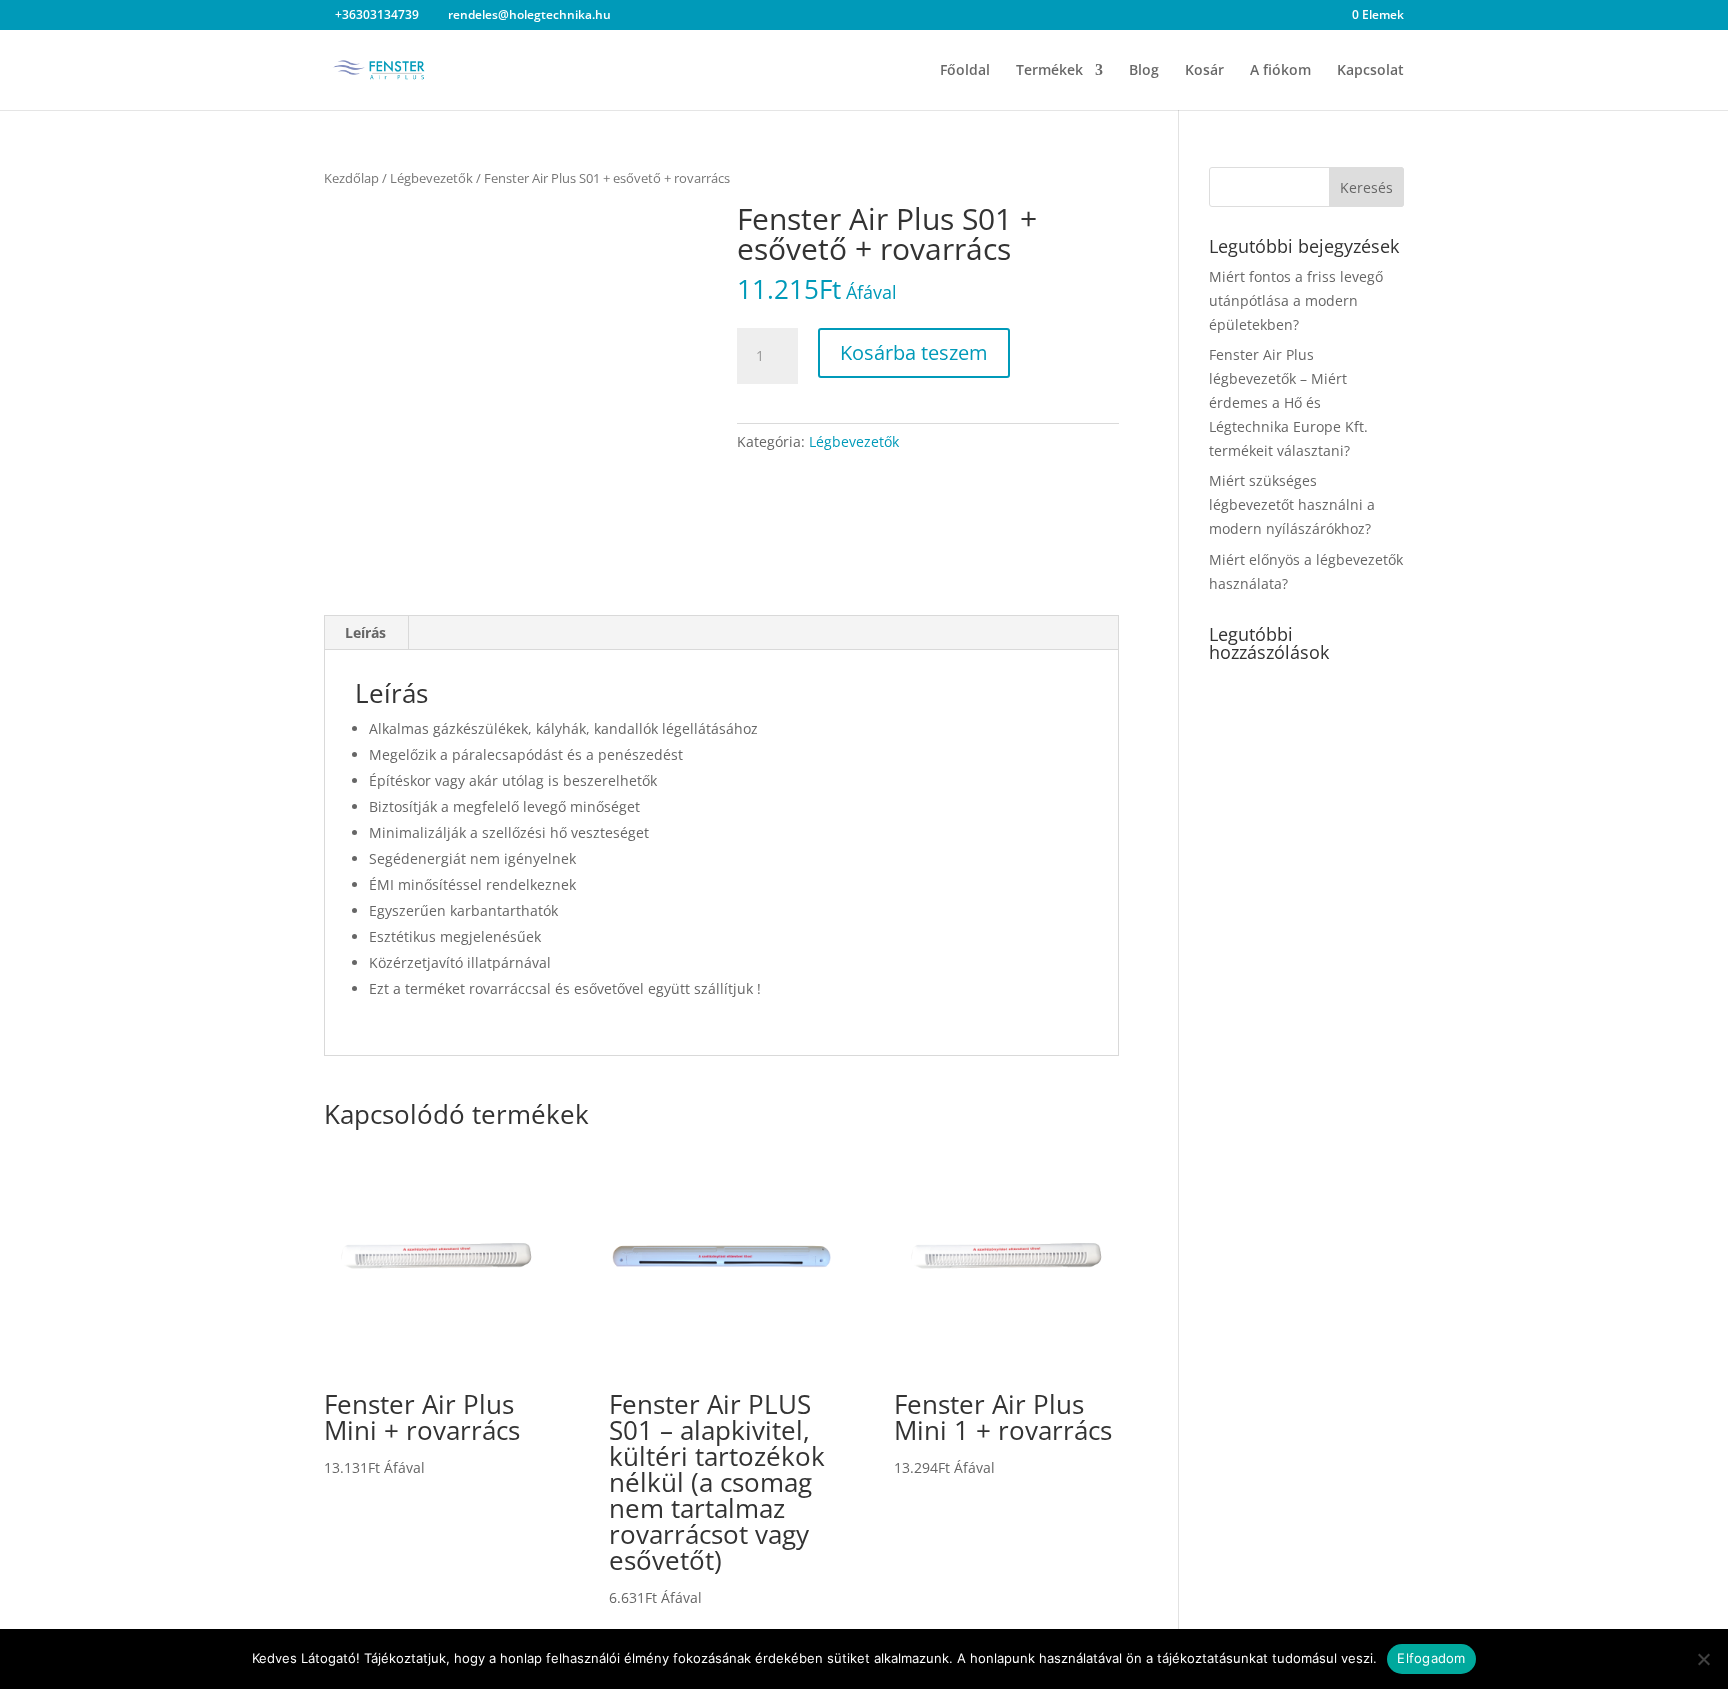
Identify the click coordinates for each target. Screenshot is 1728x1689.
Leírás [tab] (365, 632)
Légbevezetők (431, 178)
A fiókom (1280, 71)
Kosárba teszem (914, 352)
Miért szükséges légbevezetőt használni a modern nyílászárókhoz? (1292, 504)
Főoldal (965, 71)
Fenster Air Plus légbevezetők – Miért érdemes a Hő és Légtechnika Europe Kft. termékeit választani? (1288, 402)
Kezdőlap (351, 178)
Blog (1144, 71)
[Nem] (1703, 1659)
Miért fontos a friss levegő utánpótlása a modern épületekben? (1296, 300)
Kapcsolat (1370, 71)
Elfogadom (1431, 1658)
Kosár (1204, 71)
